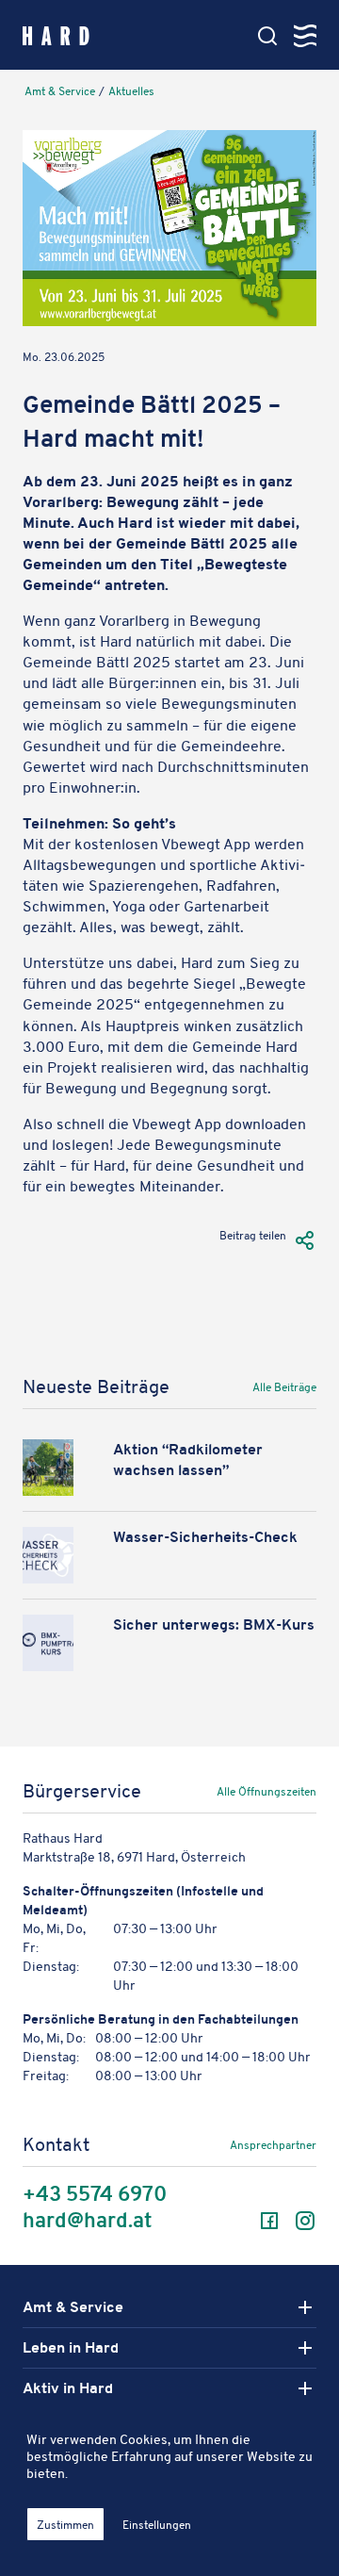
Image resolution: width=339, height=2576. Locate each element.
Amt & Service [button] (73, 2307)
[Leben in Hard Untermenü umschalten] (305, 2348)
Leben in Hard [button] (71, 2348)
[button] (305, 1239)
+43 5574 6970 (95, 2194)
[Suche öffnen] (267, 36)
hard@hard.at (87, 2221)
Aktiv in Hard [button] (68, 2388)
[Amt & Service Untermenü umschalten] (305, 2307)
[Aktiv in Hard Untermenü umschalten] (305, 2388)
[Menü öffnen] (305, 36)
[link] (250, 1391)
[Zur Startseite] (56, 34)
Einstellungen (157, 2525)
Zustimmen (65, 2525)
